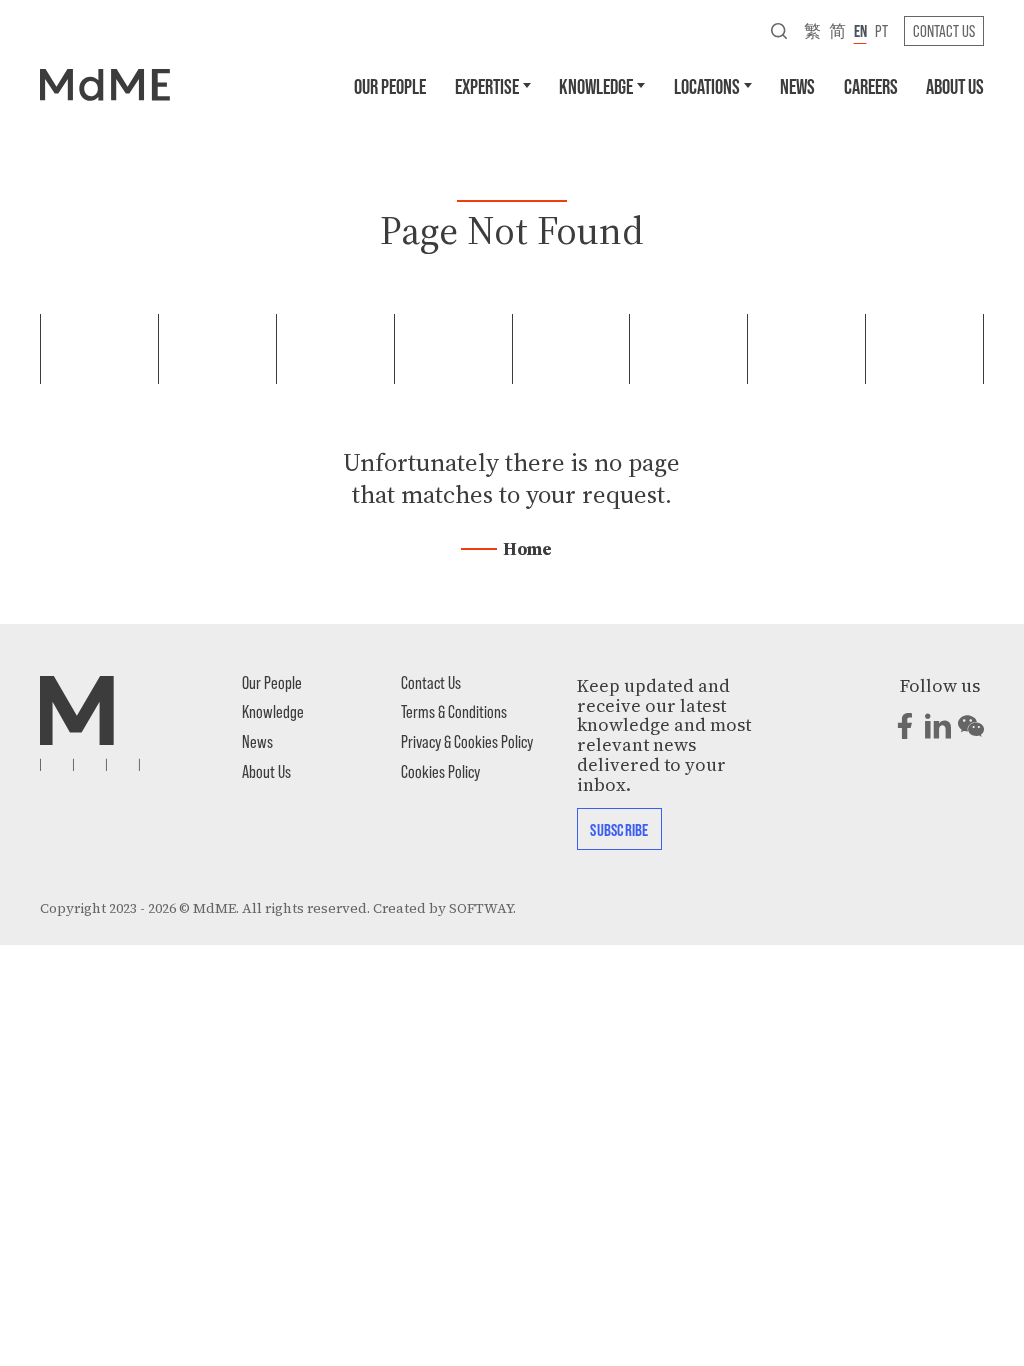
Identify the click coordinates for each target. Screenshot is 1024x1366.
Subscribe (619, 829)
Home (527, 549)
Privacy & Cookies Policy (467, 741)
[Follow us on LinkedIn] (938, 726)
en (860, 30)
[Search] (779, 30)
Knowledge (596, 85)
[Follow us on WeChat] (971, 726)
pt (881, 30)
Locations (707, 85)
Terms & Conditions (454, 711)
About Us (955, 85)
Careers (871, 85)
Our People (390, 85)
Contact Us (944, 30)
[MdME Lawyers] (105, 84)
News (797, 85)
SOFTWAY (481, 908)
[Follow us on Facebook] (905, 726)
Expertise (487, 85)
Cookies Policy (440, 771)
